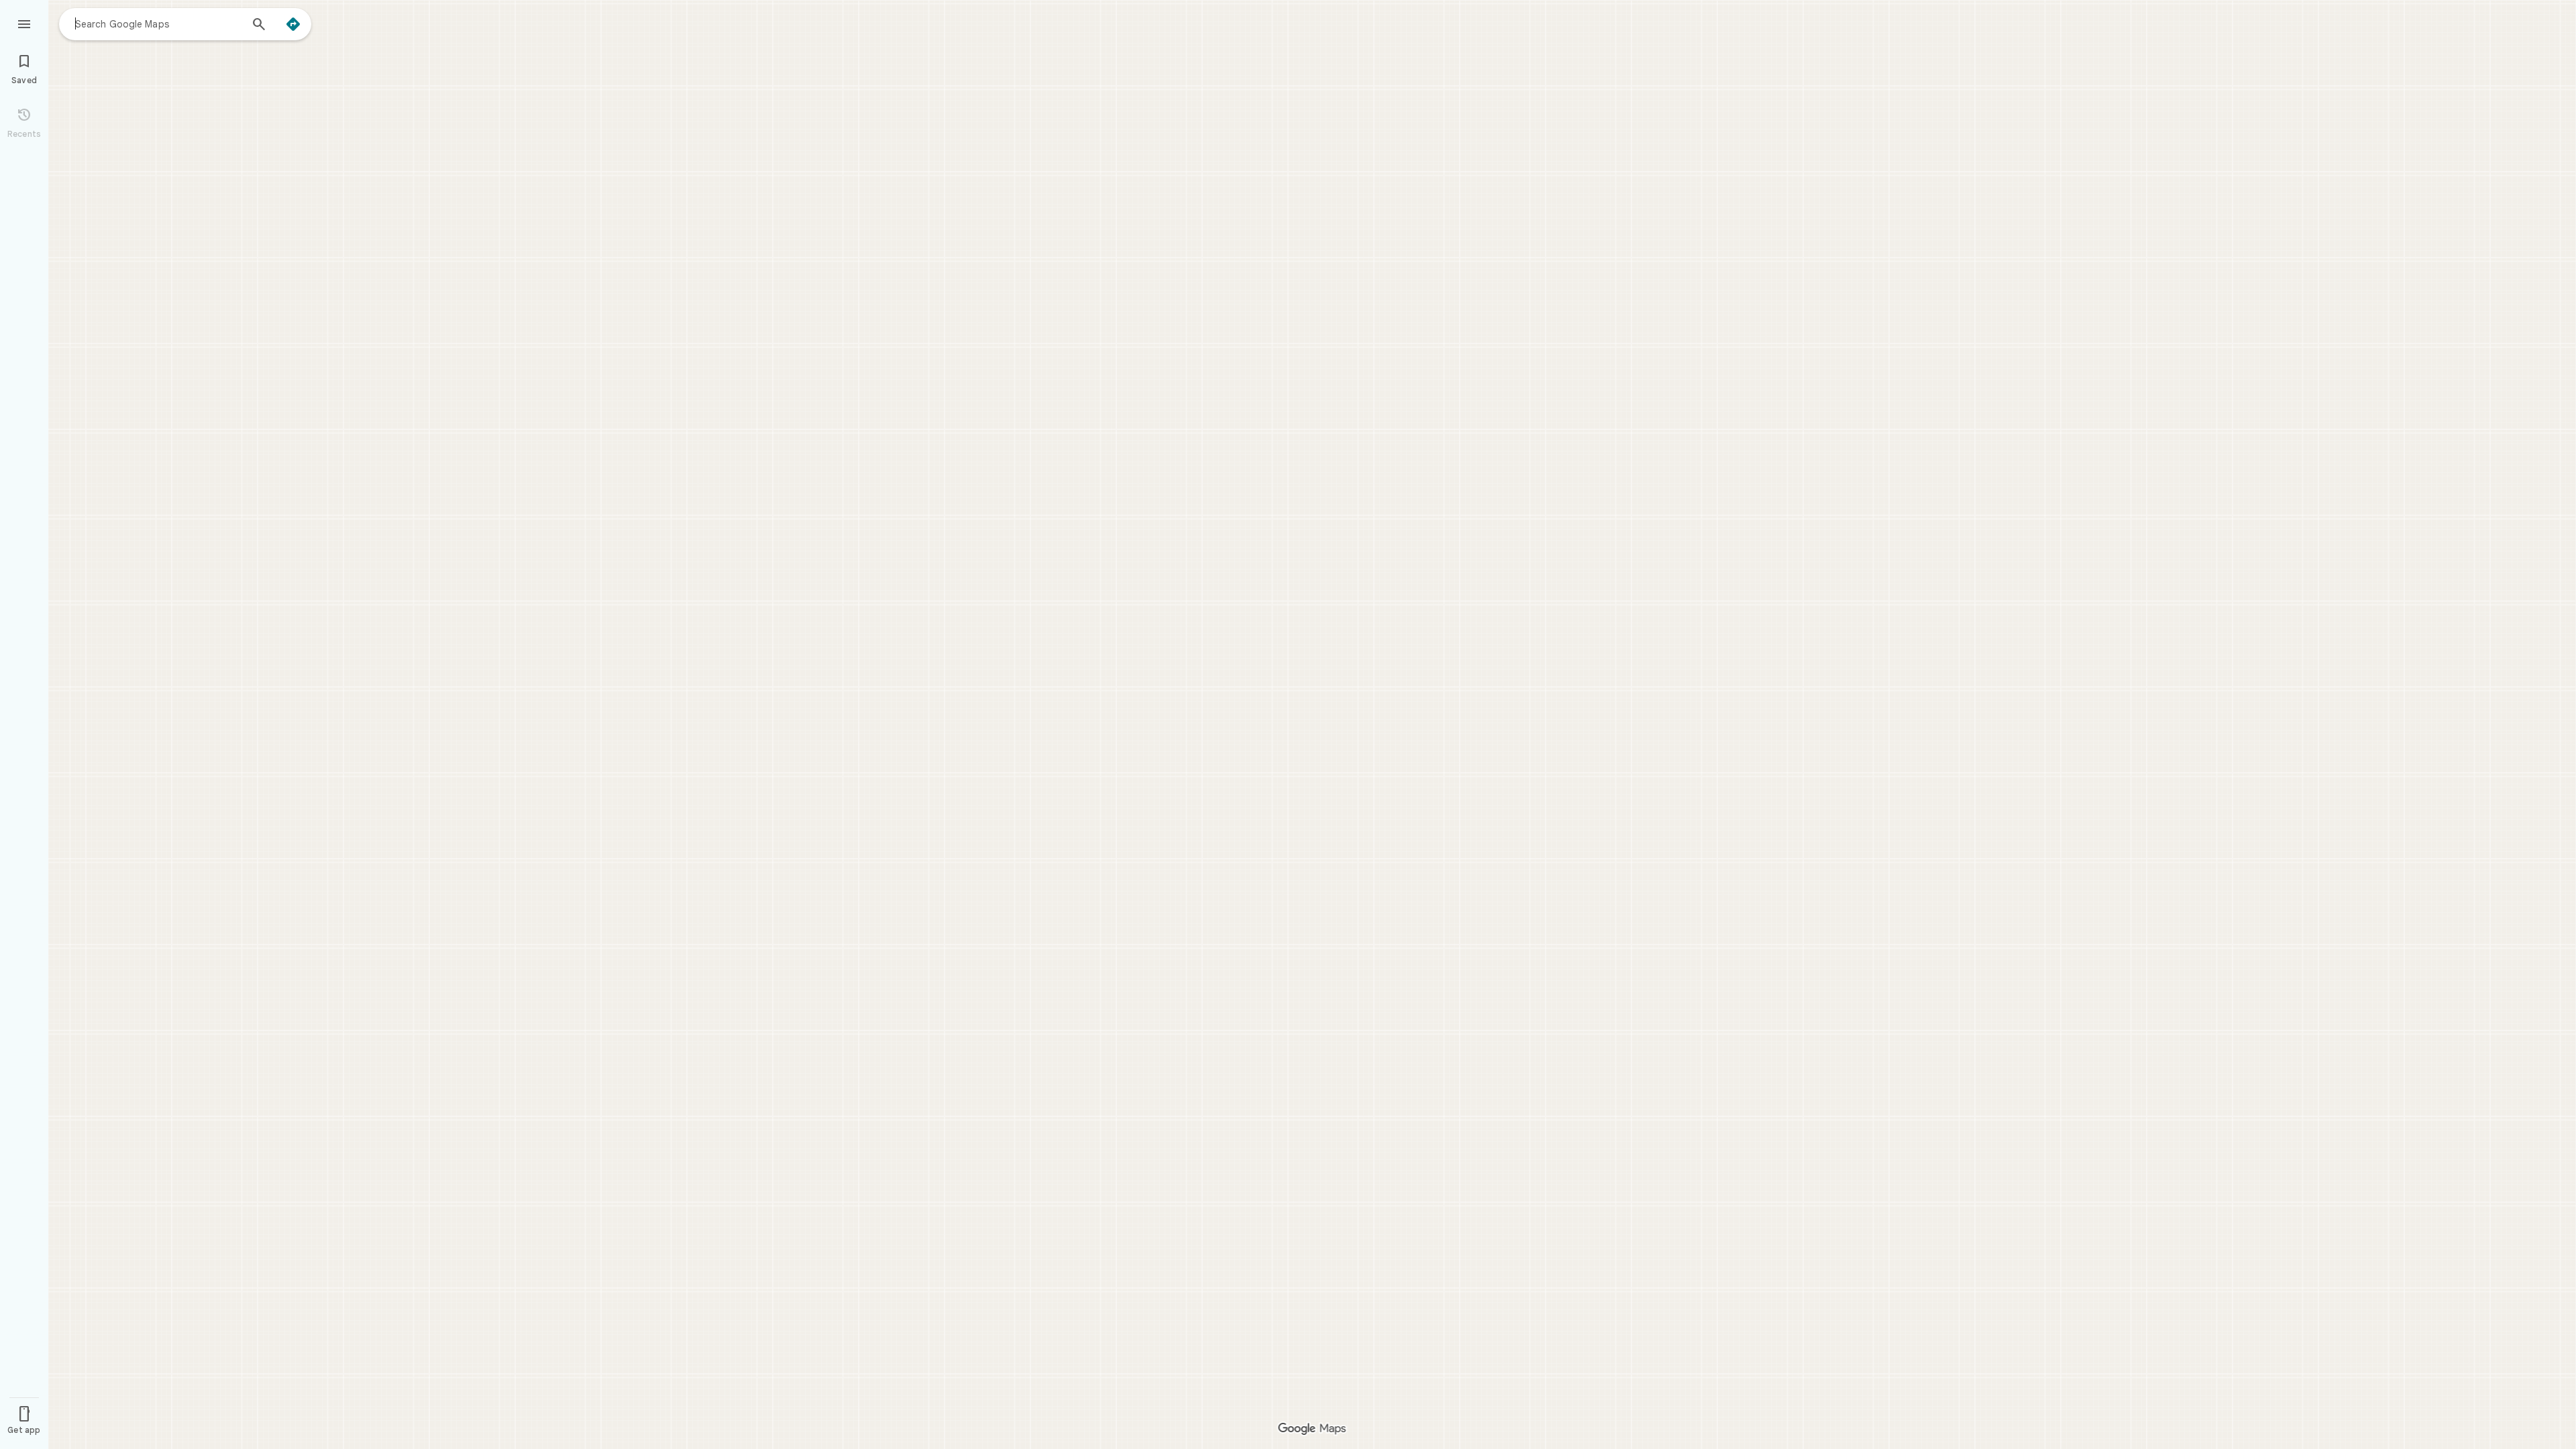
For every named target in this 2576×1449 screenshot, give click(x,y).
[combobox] (158, 23)
